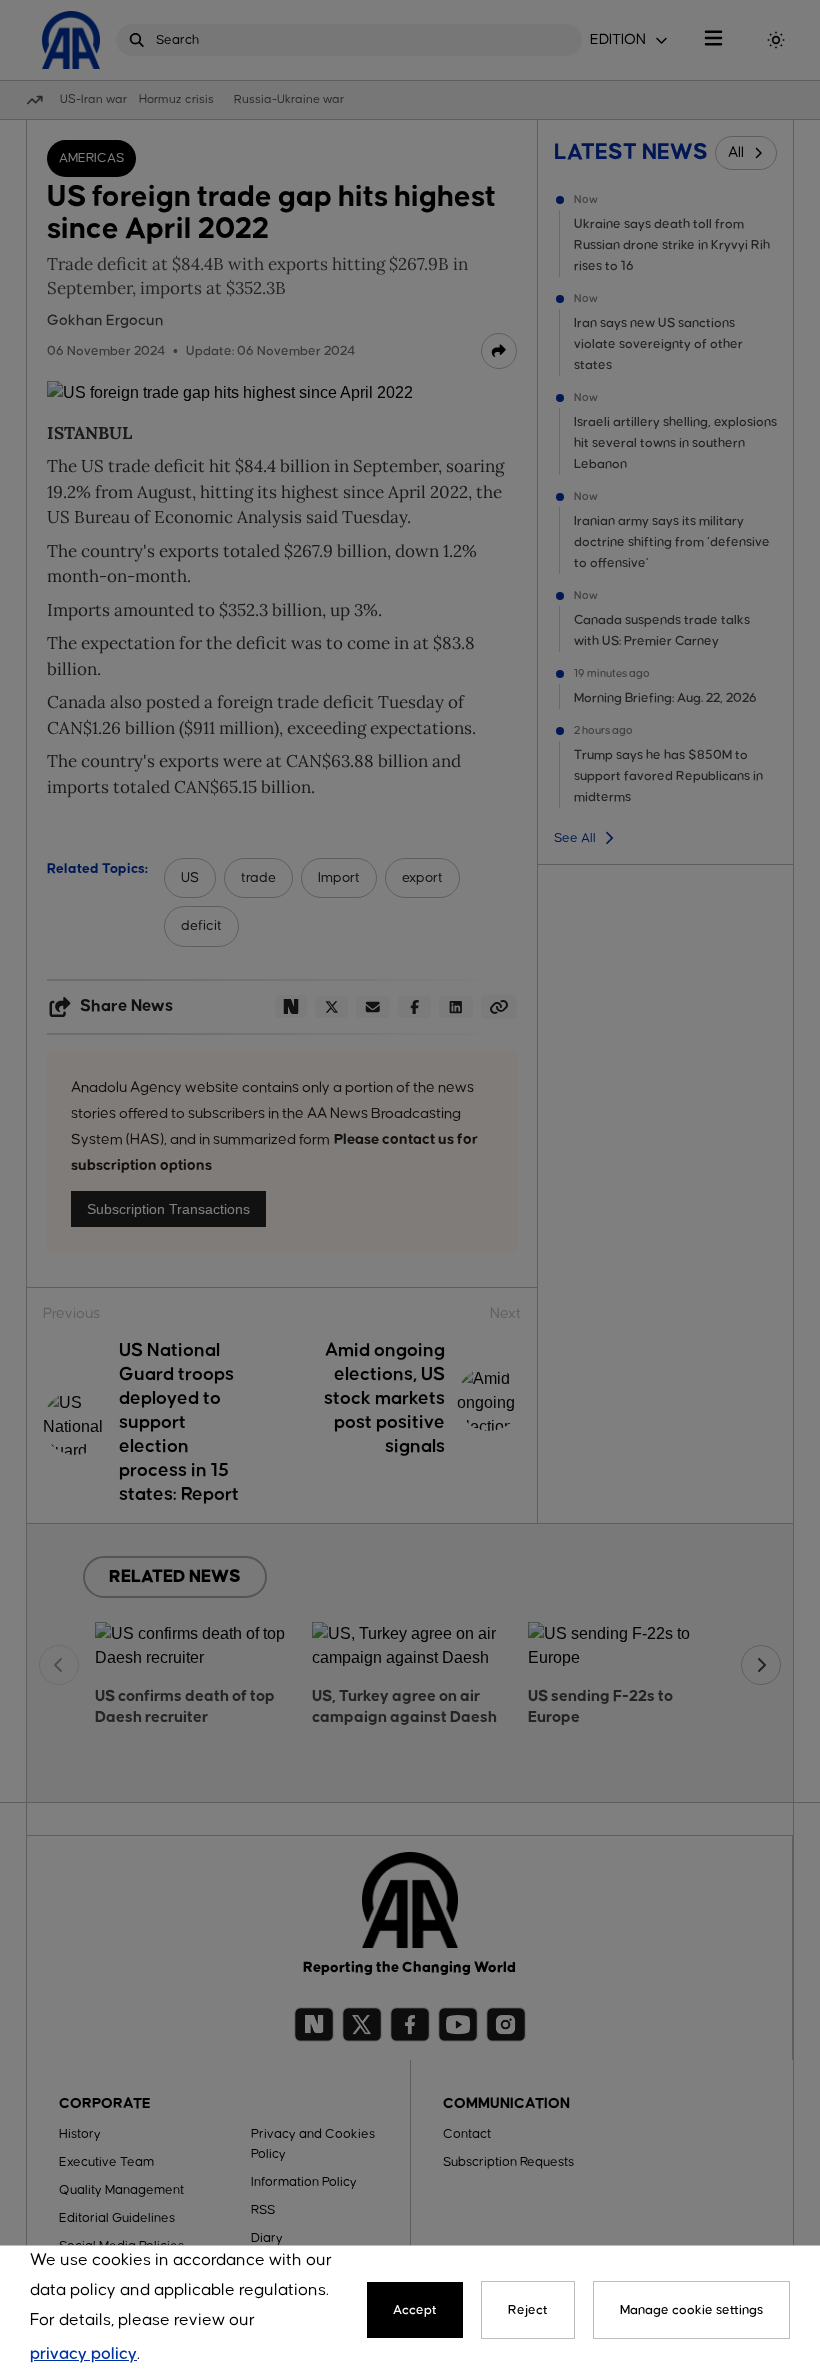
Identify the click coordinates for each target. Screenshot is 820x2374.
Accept (415, 2310)
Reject (528, 2310)
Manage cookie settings (691, 2310)
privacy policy (83, 2354)
